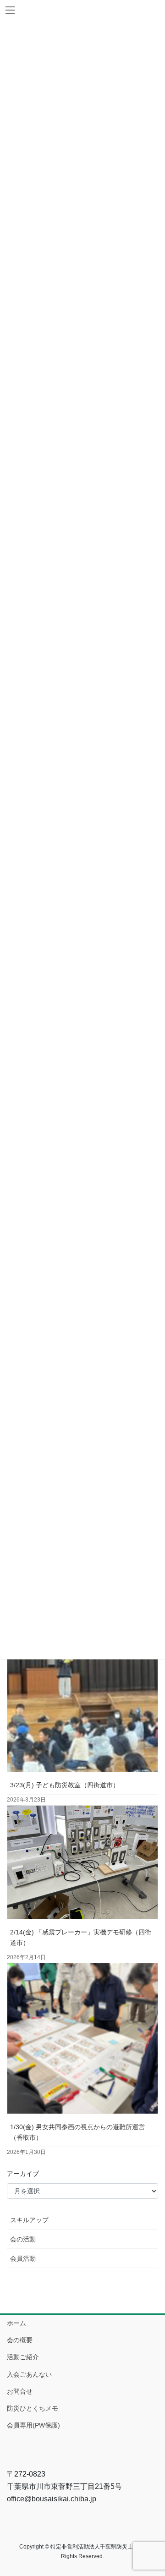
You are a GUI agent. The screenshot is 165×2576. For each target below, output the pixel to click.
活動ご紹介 (23, 2357)
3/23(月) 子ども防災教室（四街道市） (65, 1785)
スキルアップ (29, 2220)
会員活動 (23, 2258)
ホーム (16, 2323)
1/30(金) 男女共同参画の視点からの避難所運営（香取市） (77, 2132)
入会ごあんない (29, 2374)
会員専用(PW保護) (33, 2425)
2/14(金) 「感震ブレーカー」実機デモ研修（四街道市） (81, 1937)
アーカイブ (23, 2174)
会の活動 (23, 2239)
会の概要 (20, 2340)
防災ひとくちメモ (33, 2408)
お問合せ (20, 2391)
